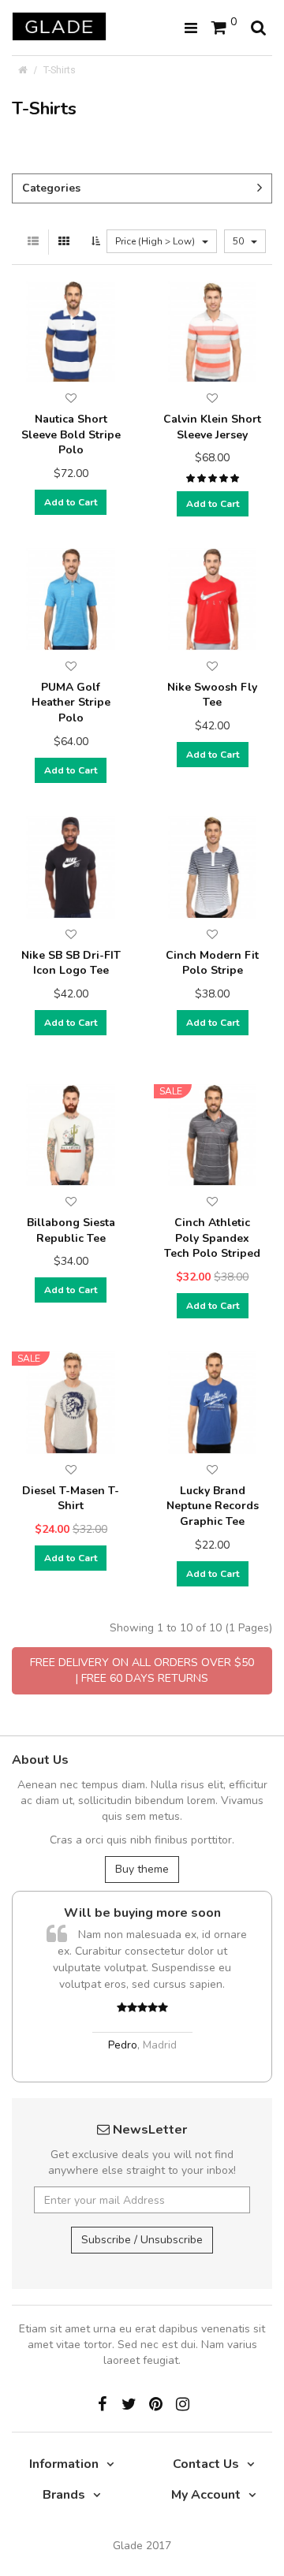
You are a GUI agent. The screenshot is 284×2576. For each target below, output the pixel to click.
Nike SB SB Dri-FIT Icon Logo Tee (71, 963)
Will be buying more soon (142, 1913)
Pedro (123, 2045)
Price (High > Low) (156, 241)
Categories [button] (51, 188)
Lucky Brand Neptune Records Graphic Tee (213, 1506)
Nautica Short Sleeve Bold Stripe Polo (71, 434)
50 (239, 241)
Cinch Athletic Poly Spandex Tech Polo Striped (212, 1238)
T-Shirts (60, 70)
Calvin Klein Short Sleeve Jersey (212, 427)
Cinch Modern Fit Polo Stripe (212, 963)
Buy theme (142, 1869)
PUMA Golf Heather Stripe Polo (71, 703)
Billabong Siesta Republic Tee (71, 1230)
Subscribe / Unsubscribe (142, 2240)
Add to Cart (71, 502)
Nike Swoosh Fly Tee (212, 695)
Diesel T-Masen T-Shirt (71, 1499)
